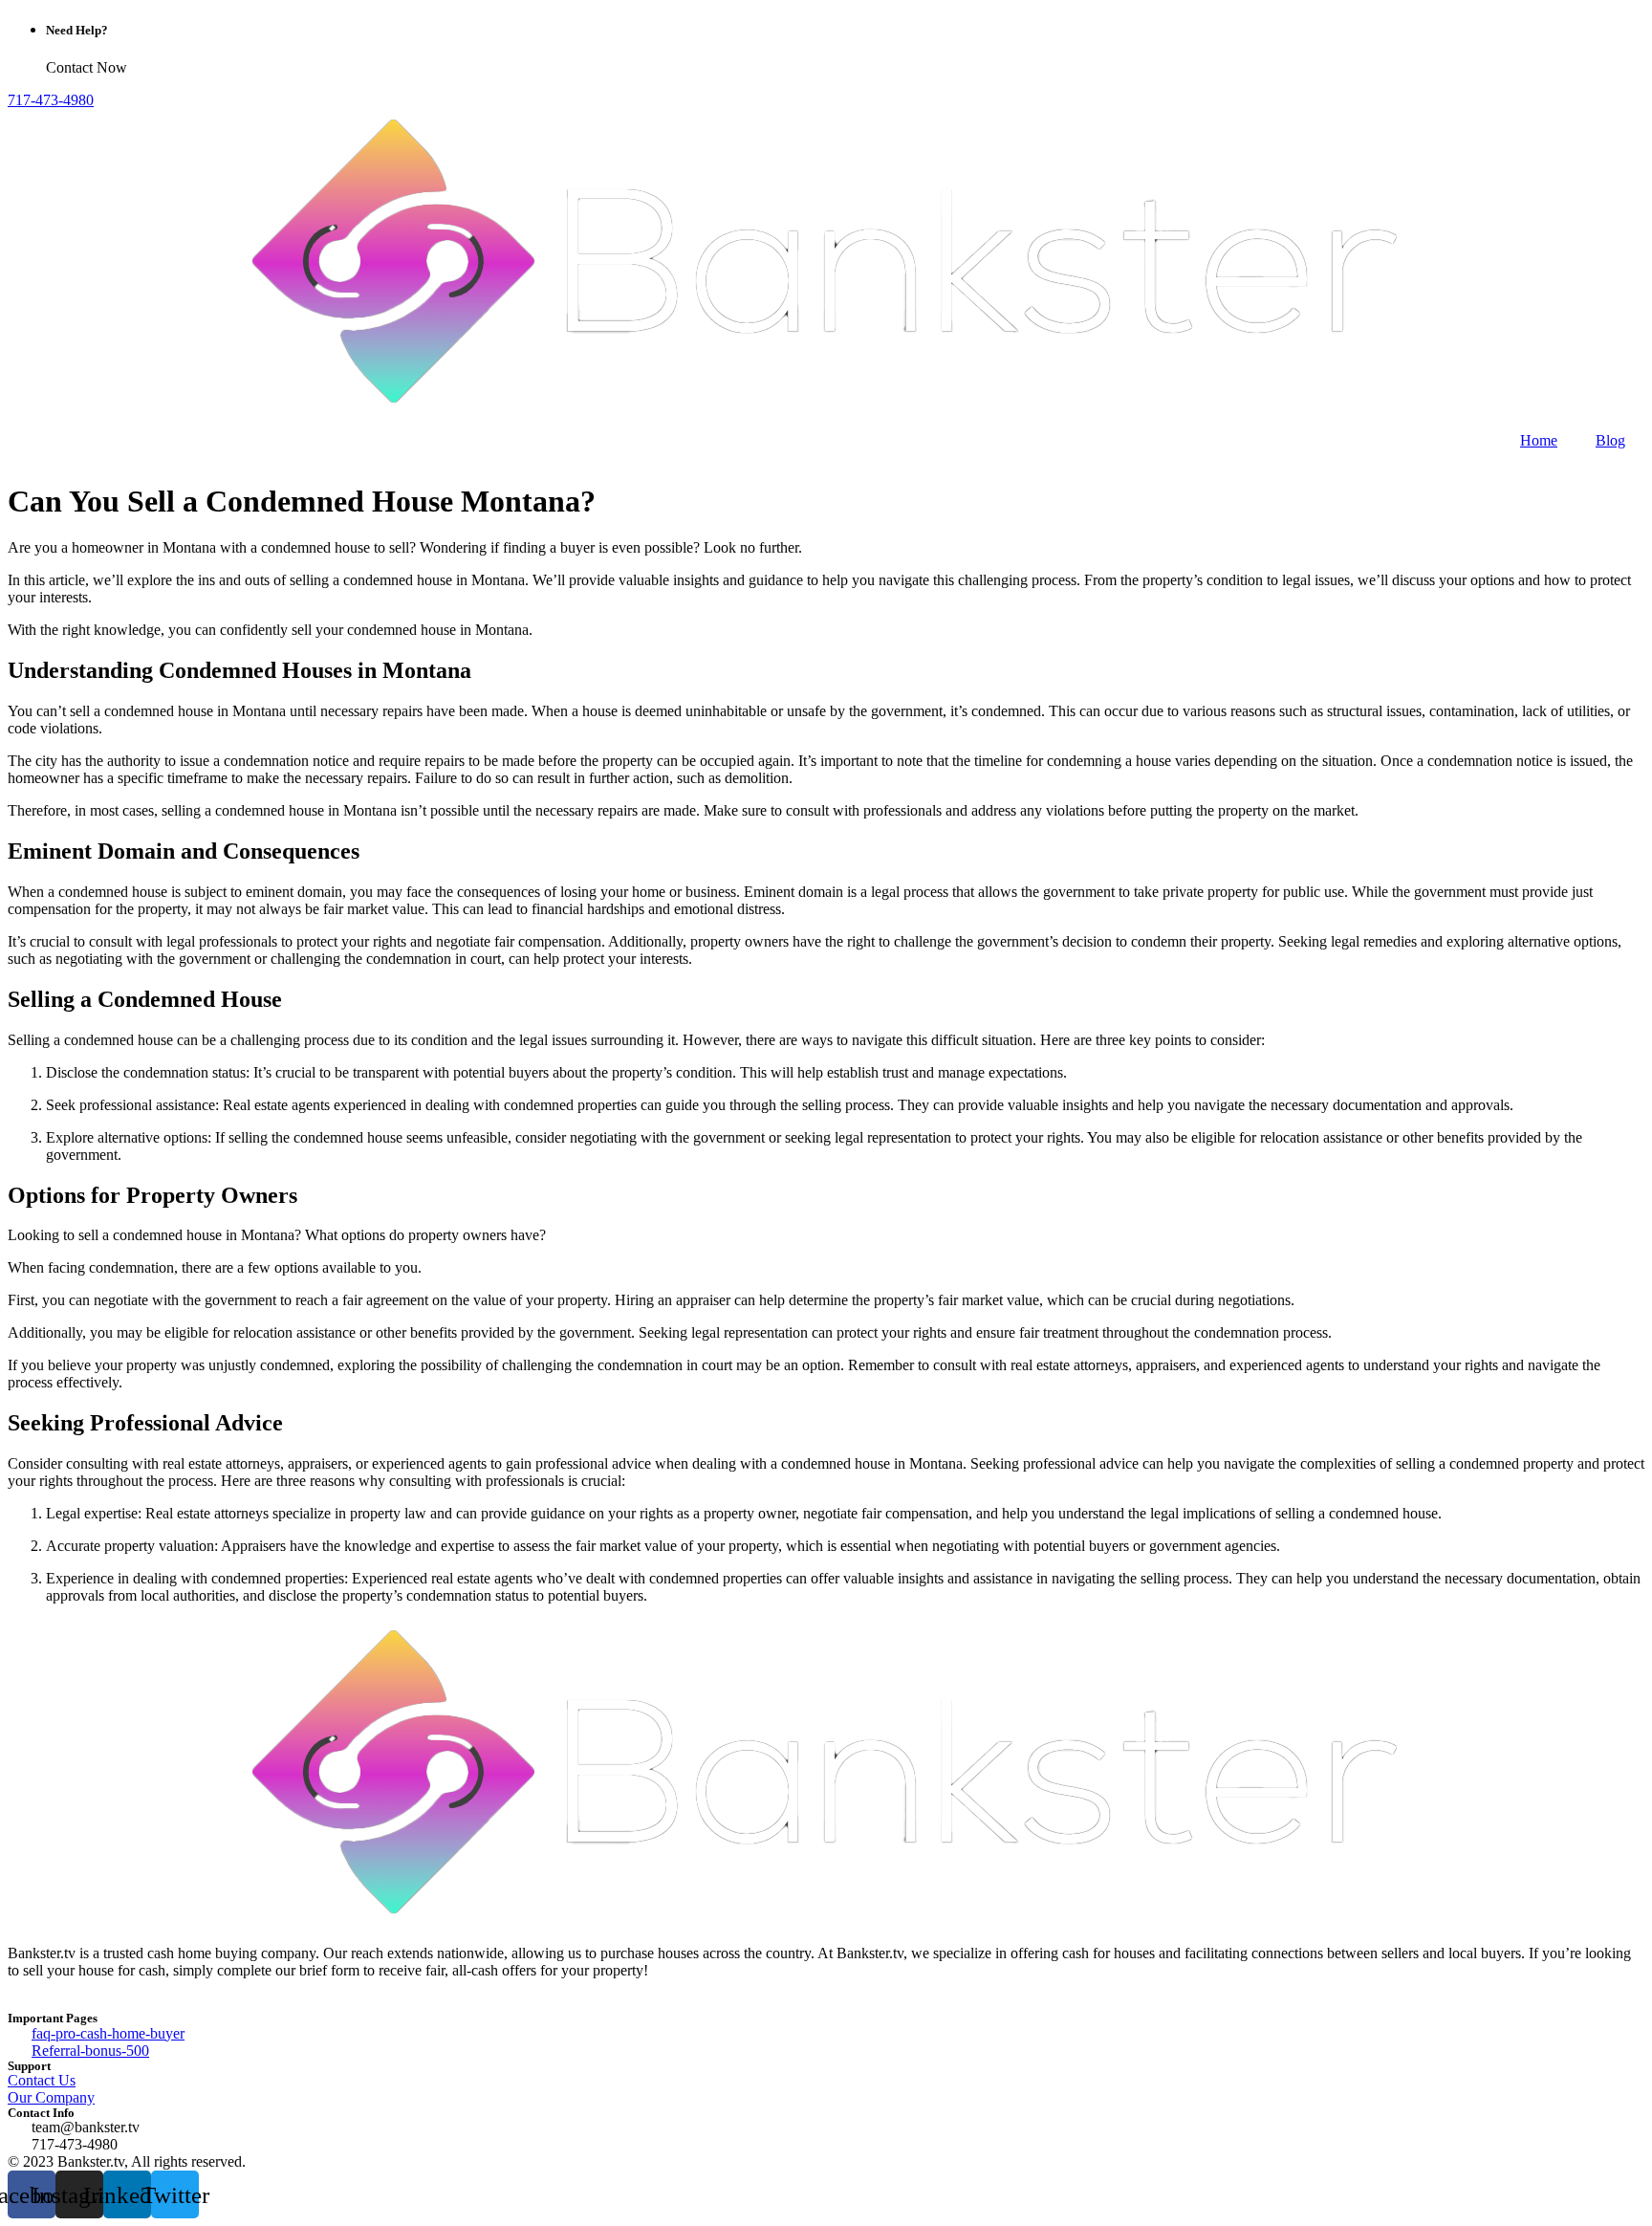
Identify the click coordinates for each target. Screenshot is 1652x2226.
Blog (1610, 440)
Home (1539, 440)
